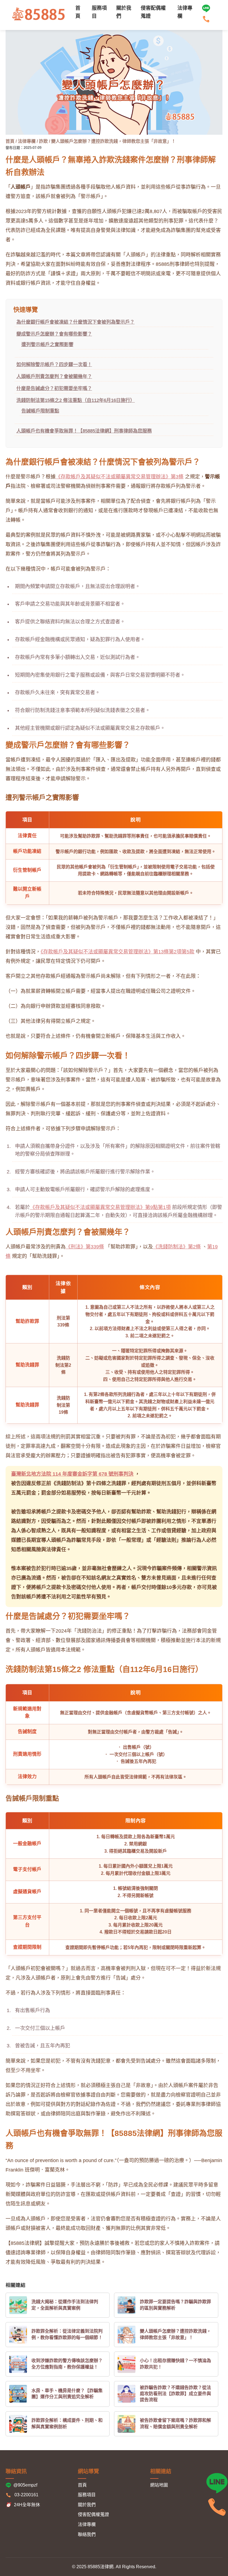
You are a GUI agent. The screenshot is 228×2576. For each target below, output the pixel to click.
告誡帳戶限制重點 (40, 411)
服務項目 (87, 2495)
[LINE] (206, 11)
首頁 (10, 141)
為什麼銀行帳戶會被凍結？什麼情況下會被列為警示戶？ (75, 322)
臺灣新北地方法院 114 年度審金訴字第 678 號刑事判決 (72, 1474)
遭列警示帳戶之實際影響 (47, 345)
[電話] (217, 2517)
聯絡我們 (87, 2534)
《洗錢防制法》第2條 (177, 1247)
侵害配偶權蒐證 (93, 2514)
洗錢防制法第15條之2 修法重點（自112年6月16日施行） (76, 400)
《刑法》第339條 (85, 1247)
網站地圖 (159, 2485)
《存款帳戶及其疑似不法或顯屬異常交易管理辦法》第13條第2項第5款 (117, 952)
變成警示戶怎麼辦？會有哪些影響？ (54, 334)
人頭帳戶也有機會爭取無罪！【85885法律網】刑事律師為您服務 (84, 431)
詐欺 (44, 141)
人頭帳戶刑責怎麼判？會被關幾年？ (54, 377)
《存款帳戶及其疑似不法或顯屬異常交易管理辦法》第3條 (120, 477)
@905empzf (25, 2485)
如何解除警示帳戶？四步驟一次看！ (54, 365)
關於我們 (87, 2505)
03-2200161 (26, 2495)
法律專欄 (27, 141)
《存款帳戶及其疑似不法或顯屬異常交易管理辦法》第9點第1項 (100, 1207)
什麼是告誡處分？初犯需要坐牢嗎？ (54, 388)
